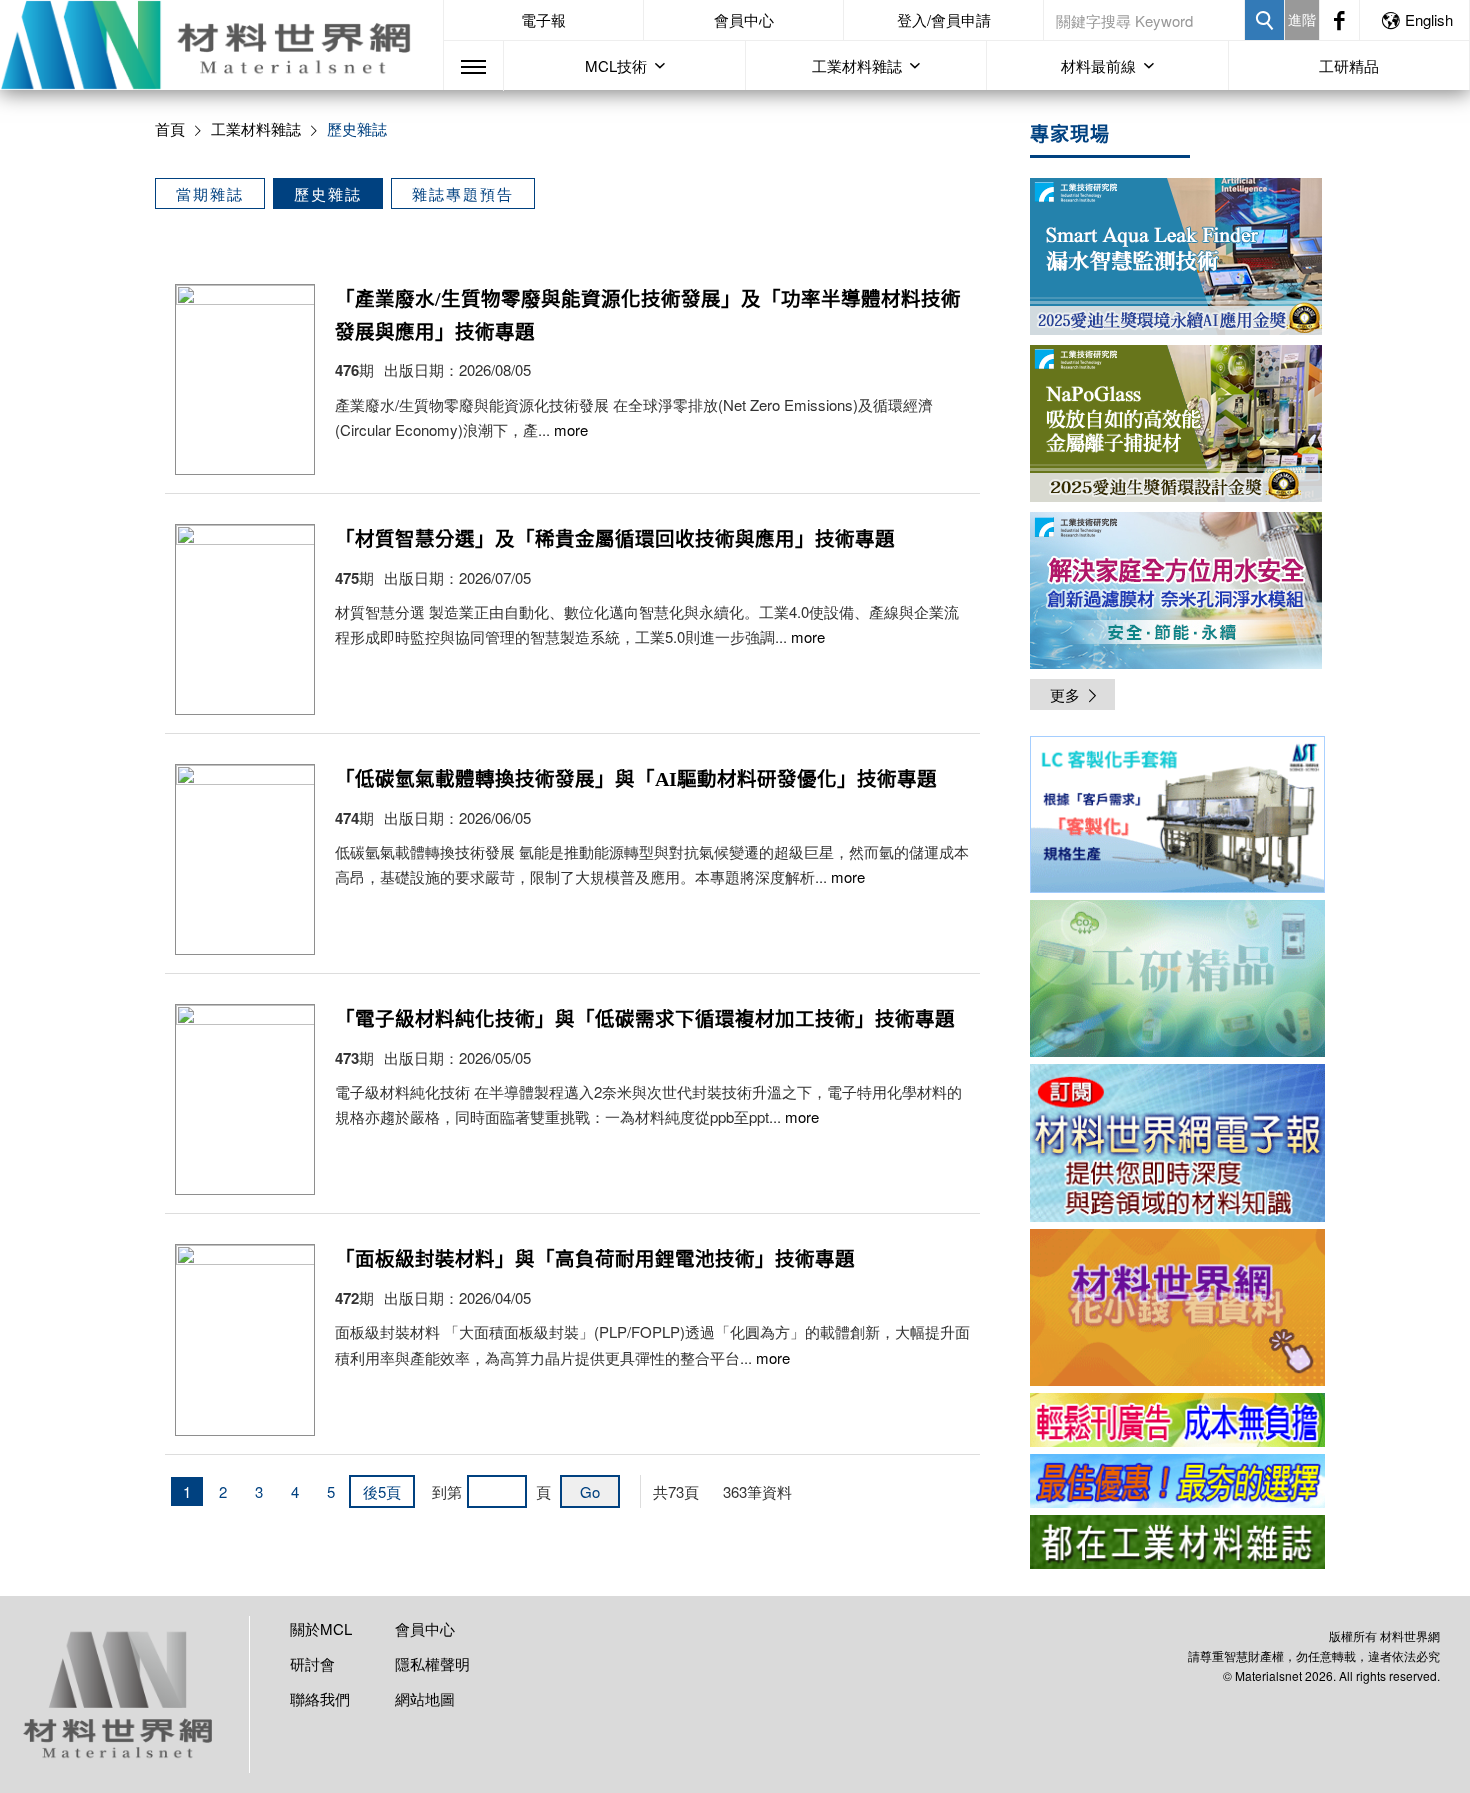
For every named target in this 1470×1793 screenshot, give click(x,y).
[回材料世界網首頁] (221, 45)
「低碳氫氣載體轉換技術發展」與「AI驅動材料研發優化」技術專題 (636, 779)
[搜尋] (1264, 20)
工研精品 (1349, 65)
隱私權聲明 (432, 1663)
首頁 (170, 128)
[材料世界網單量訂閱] (1177, 1307)
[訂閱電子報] (1177, 1142)
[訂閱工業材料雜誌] (1177, 1542)
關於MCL (321, 1628)
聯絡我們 (320, 1698)
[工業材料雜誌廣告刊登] (1177, 1481)
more (571, 429)
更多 (1065, 694)
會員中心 (744, 19)
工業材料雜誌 (256, 128)
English (1429, 19)
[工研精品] (1177, 978)
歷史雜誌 (328, 193)
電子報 (543, 19)
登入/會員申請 (944, 19)
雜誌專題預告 (463, 193)
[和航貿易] (1177, 814)
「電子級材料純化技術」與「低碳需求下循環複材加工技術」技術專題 (645, 1019)
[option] (1177, 818)
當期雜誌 (210, 193)
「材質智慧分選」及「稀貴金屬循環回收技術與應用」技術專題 (615, 539)
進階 (1302, 19)
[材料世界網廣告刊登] (1177, 1420)
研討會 (312, 1663)
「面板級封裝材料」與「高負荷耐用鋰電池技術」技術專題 (595, 1259)
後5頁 (382, 1491)
